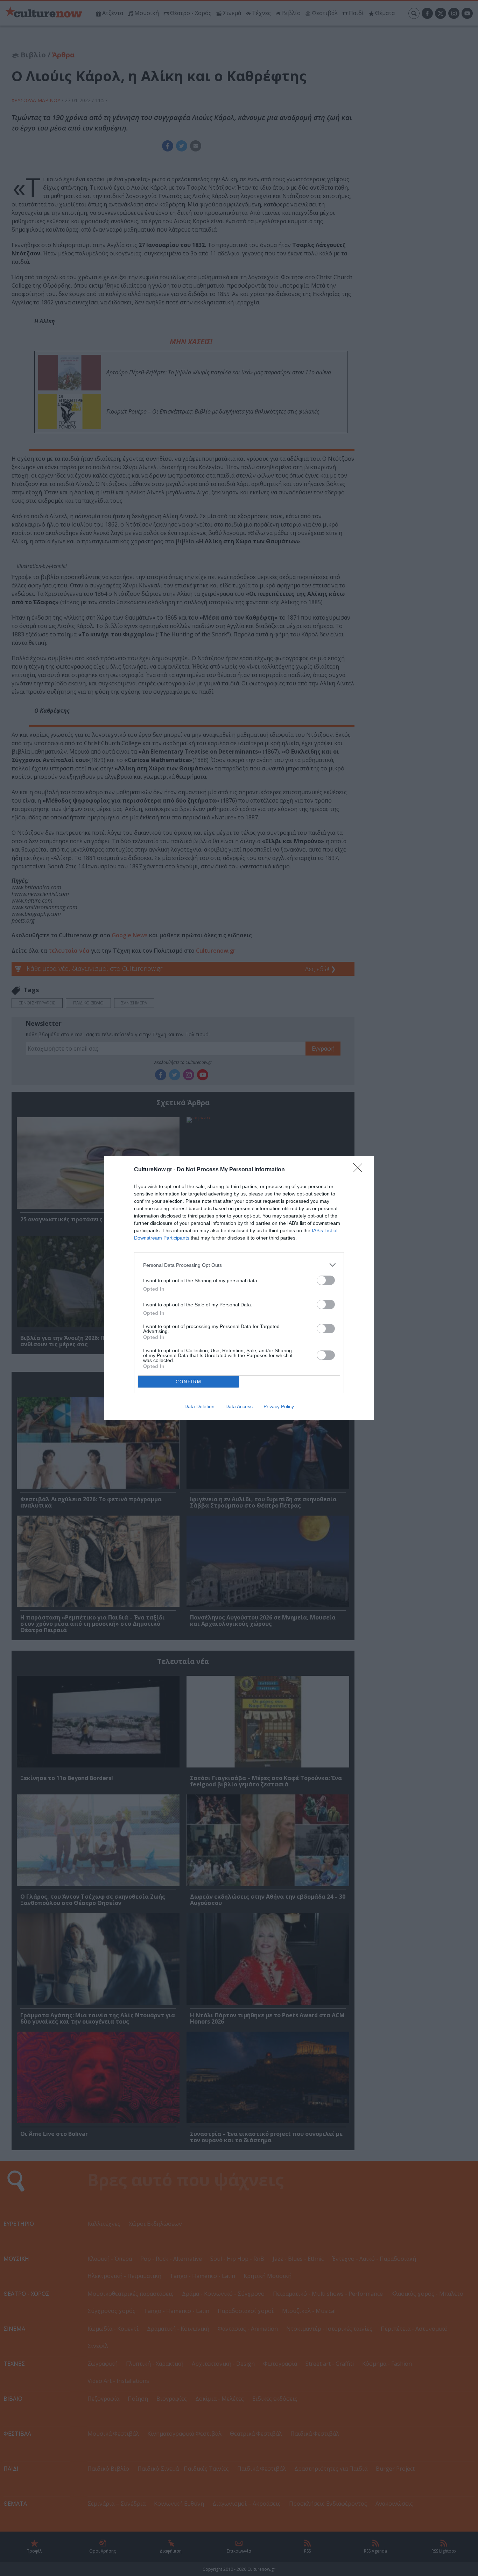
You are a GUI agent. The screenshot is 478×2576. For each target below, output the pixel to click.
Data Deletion (199, 1406)
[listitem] (239, 1265)
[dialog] (239, 1288)
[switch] (326, 1280)
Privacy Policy (279, 1406)
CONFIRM (189, 1382)
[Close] (360, 1170)
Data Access (239, 1406)
